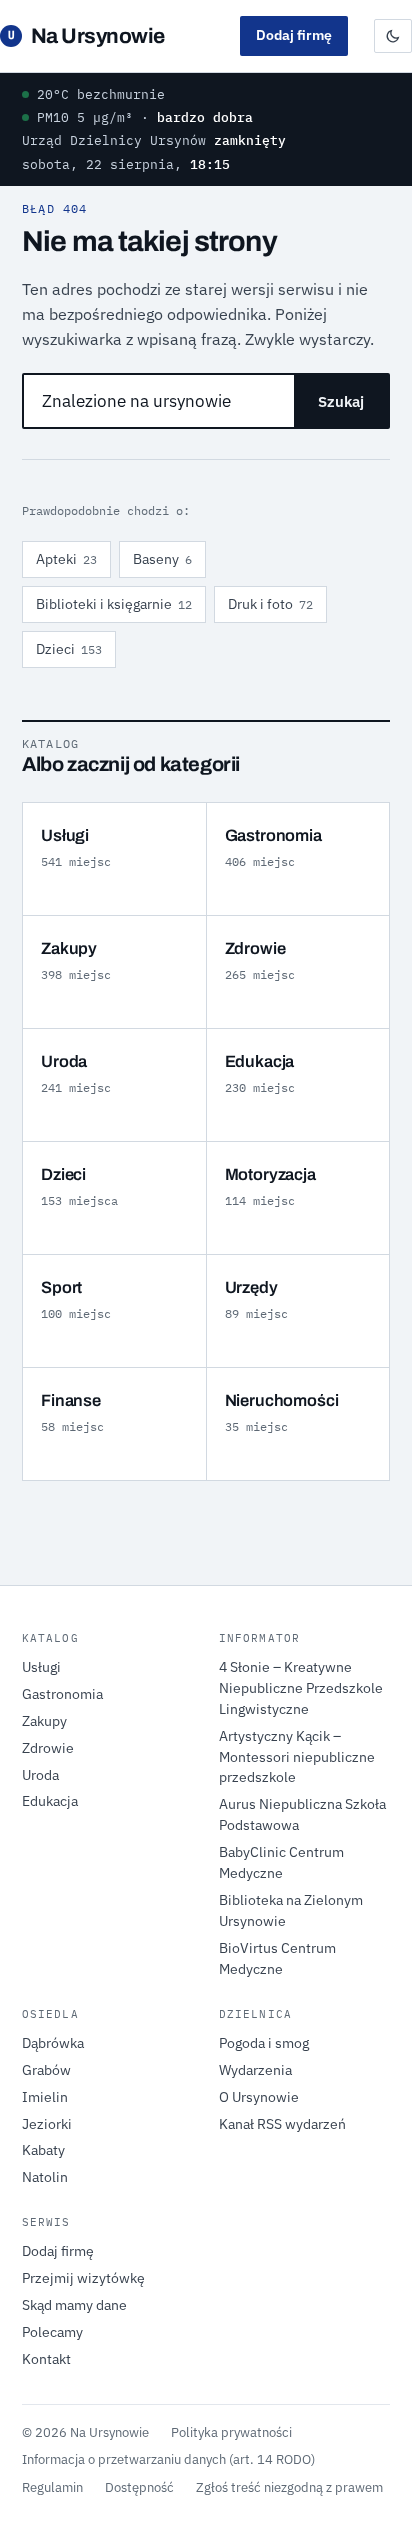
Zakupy (44, 1721)
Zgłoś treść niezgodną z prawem (289, 2487)
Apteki (66, 559)
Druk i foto (270, 604)
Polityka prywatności (231, 2432)
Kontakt (46, 2359)
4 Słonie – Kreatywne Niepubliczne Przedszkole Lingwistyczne (301, 1688)
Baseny (162, 559)
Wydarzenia (255, 2070)
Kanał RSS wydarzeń (282, 2124)
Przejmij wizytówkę (83, 2278)
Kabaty (43, 2150)
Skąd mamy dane (74, 2305)
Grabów (46, 2070)
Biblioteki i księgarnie (114, 604)
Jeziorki (47, 2124)
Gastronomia (62, 1694)
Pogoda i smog (264, 2043)
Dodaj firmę (294, 35)
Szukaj (341, 401)
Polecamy (52, 2332)
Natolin (45, 2177)
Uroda (40, 1775)
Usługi (41, 1667)
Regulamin (52, 2487)
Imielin (45, 2097)
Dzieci (69, 649)
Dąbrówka (53, 2043)
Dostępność (139, 2487)
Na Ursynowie (86, 36)
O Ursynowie (259, 2097)
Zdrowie (48, 1748)
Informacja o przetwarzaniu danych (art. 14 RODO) (168, 2459)
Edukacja (50, 1801)
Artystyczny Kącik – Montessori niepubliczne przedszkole (297, 1757)
